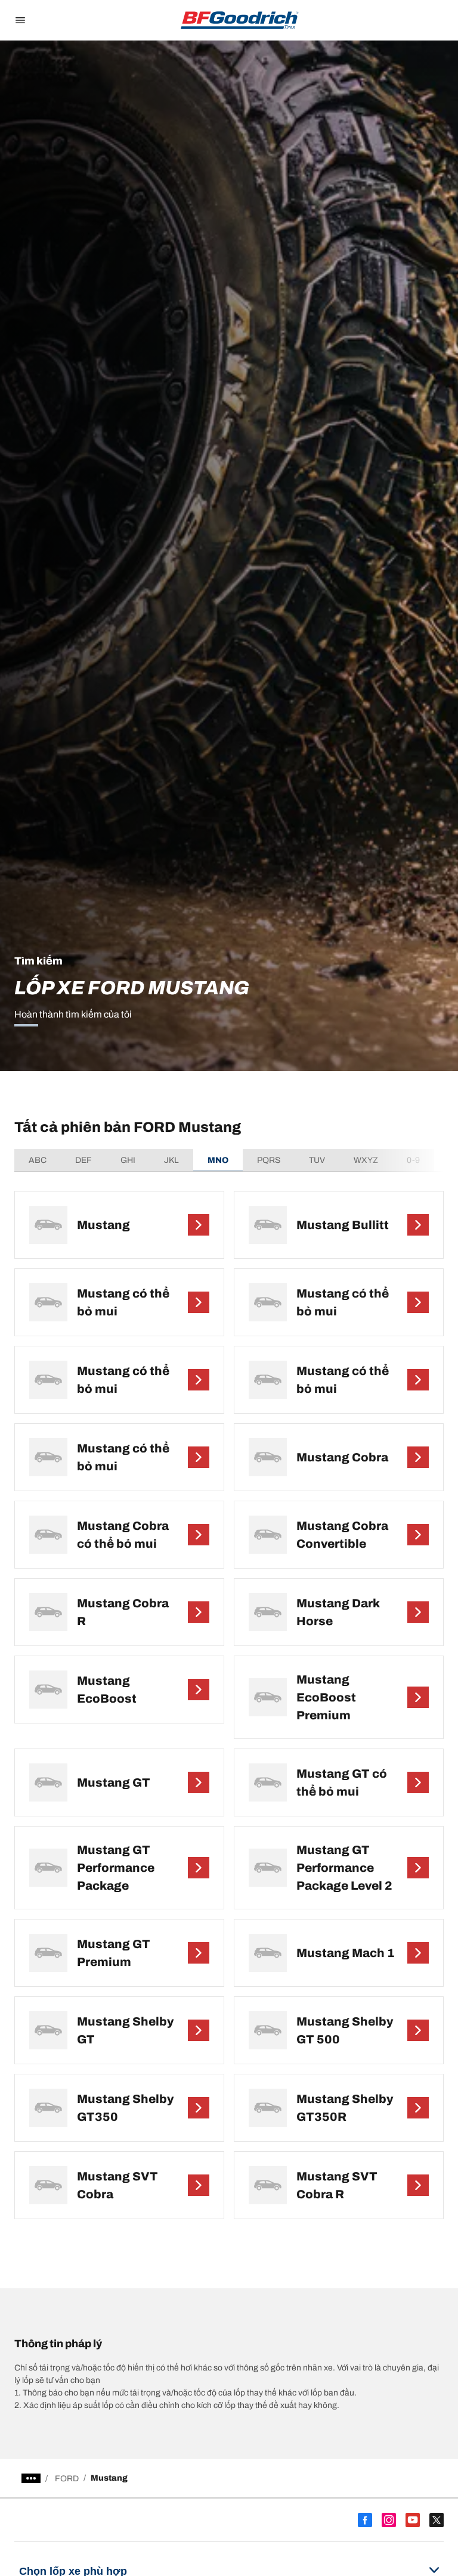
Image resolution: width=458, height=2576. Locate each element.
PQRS (269, 1160)
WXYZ (366, 1160)
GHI (128, 1160)
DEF (83, 1160)
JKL (171, 1160)
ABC (38, 1160)
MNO (218, 1160)
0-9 (413, 1160)
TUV (317, 1160)
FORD (67, 2479)
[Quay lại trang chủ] (240, 20)
